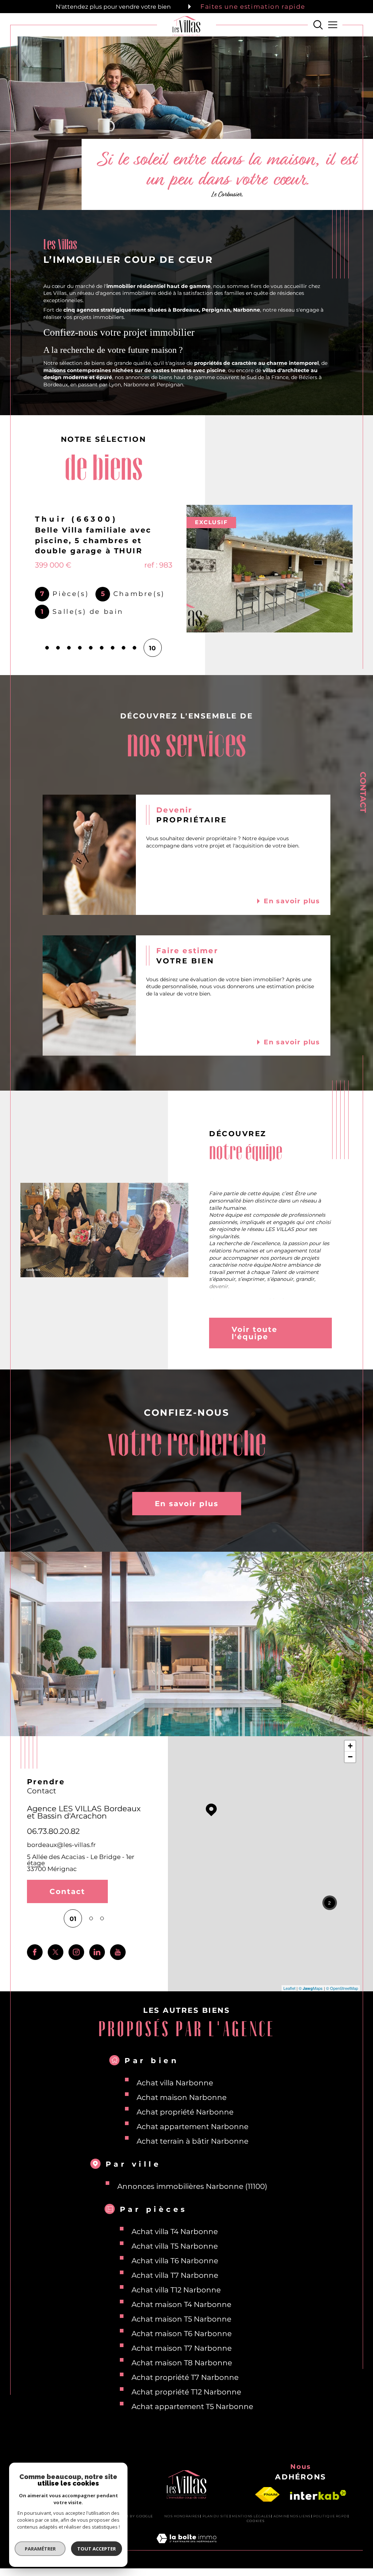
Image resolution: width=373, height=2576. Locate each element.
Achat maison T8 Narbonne (182, 2360)
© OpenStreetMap (342, 1985)
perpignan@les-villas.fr (63, 1842)
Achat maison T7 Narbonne (182, 2346)
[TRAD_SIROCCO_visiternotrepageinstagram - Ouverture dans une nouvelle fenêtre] (76, 1950)
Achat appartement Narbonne (193, 2124)
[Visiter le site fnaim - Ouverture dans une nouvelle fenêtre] (267, 2492)
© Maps (311, 1985)
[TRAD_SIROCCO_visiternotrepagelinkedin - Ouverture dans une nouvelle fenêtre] (97, 1950)
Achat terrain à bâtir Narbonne (193, 2139)
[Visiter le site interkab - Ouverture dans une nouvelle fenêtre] (318, 2492)
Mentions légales (251, 2513)
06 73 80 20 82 (55, 1828)
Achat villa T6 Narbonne (175, 2258)
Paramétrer (40, 2549)
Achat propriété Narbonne (185, 2109)
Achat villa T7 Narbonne (175, 2273)
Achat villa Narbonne (175, 2080)
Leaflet (289, 1985)
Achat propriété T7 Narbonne (185, 2375)
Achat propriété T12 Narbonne (186, 2389)
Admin (280, 2513)
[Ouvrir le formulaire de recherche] (318, 25)
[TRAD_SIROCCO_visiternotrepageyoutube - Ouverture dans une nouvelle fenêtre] (118, 1950)
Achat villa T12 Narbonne (176, 2287)
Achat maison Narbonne (182, 2095)
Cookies (256, 2518)
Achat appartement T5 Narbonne (192, 2404)
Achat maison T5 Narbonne (181, 2316)
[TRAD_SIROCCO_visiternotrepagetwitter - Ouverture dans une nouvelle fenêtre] (56, 1950)
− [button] (350, 1754)
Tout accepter (97, 2549)
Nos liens (300, 2513)
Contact (363, 792)
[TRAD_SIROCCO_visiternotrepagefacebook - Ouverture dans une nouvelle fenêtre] (35, 1950)
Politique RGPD (330, 2513)
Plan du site (216, 2513)
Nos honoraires (182, 2513)
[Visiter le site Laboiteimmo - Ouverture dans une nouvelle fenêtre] (186, 2544)
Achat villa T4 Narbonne (175, 2229)
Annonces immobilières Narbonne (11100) (192, 2184)
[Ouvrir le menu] (332, 25)
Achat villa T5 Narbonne (175, 2244)
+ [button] (350, 1743)
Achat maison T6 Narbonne (182, 2331)
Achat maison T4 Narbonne (181, 2302)
